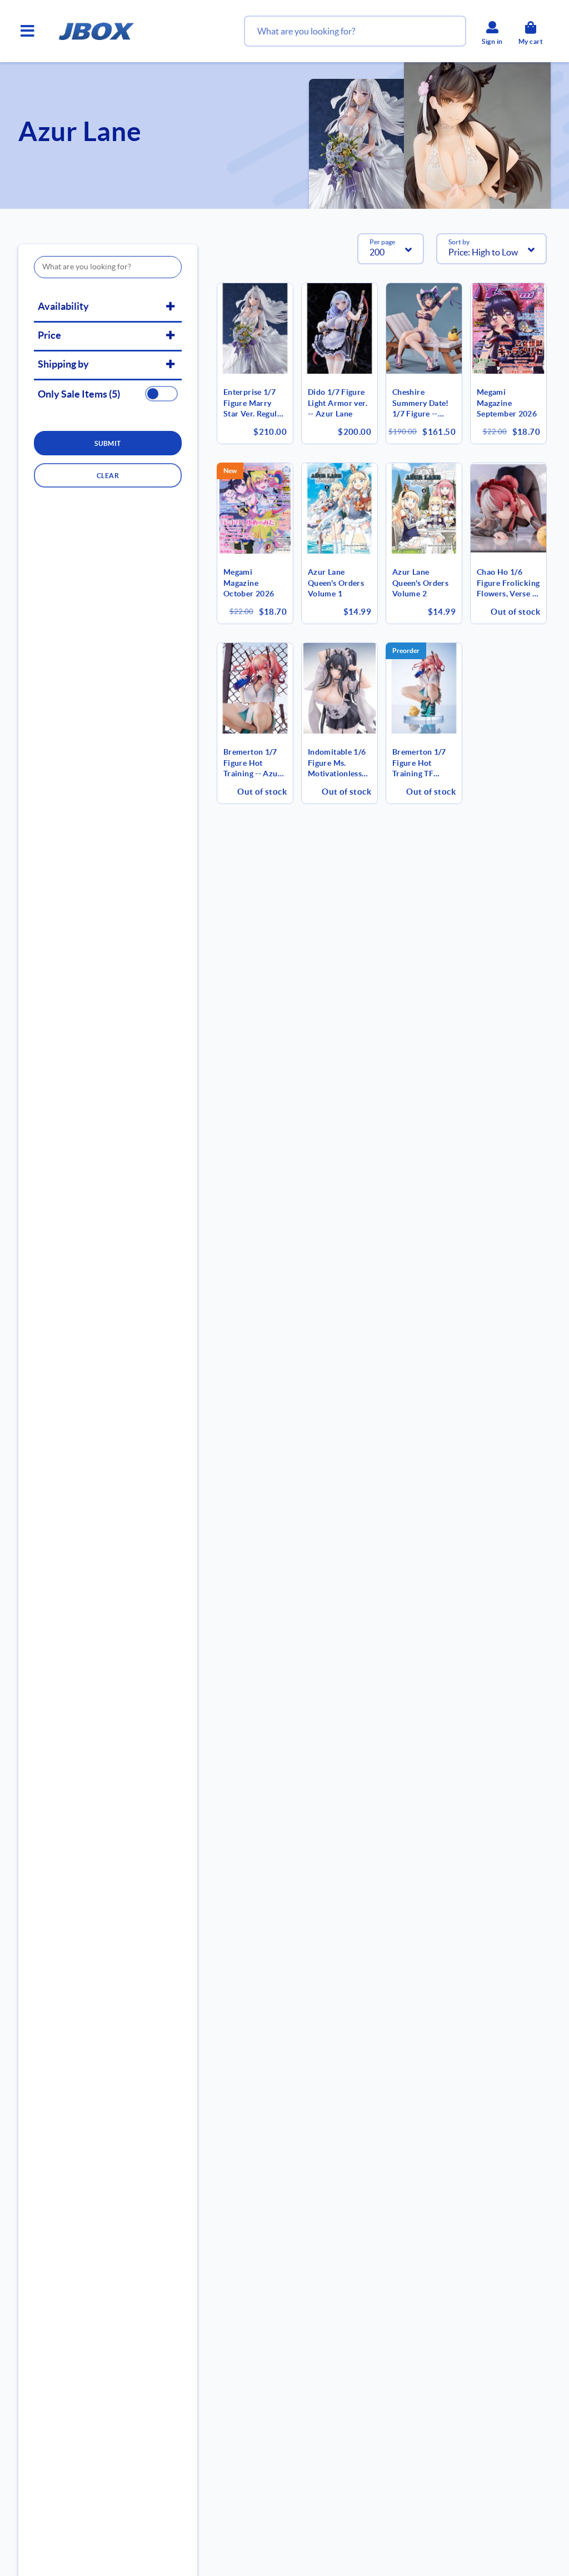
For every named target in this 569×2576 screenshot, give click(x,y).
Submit (108, 443)
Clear (108, 476)
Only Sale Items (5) (79, 394)
